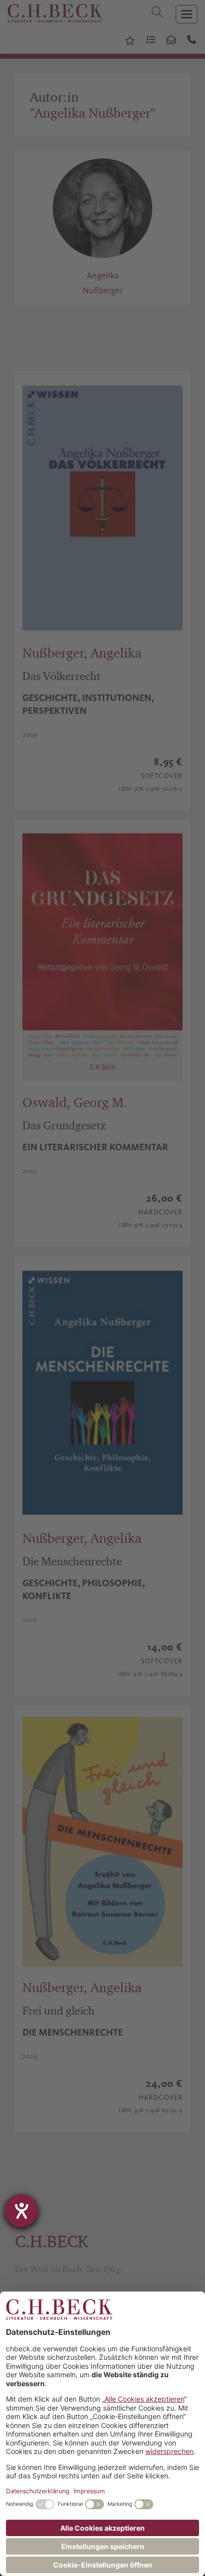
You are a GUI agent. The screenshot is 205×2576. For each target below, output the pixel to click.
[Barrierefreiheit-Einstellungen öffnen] (21, 2211)
